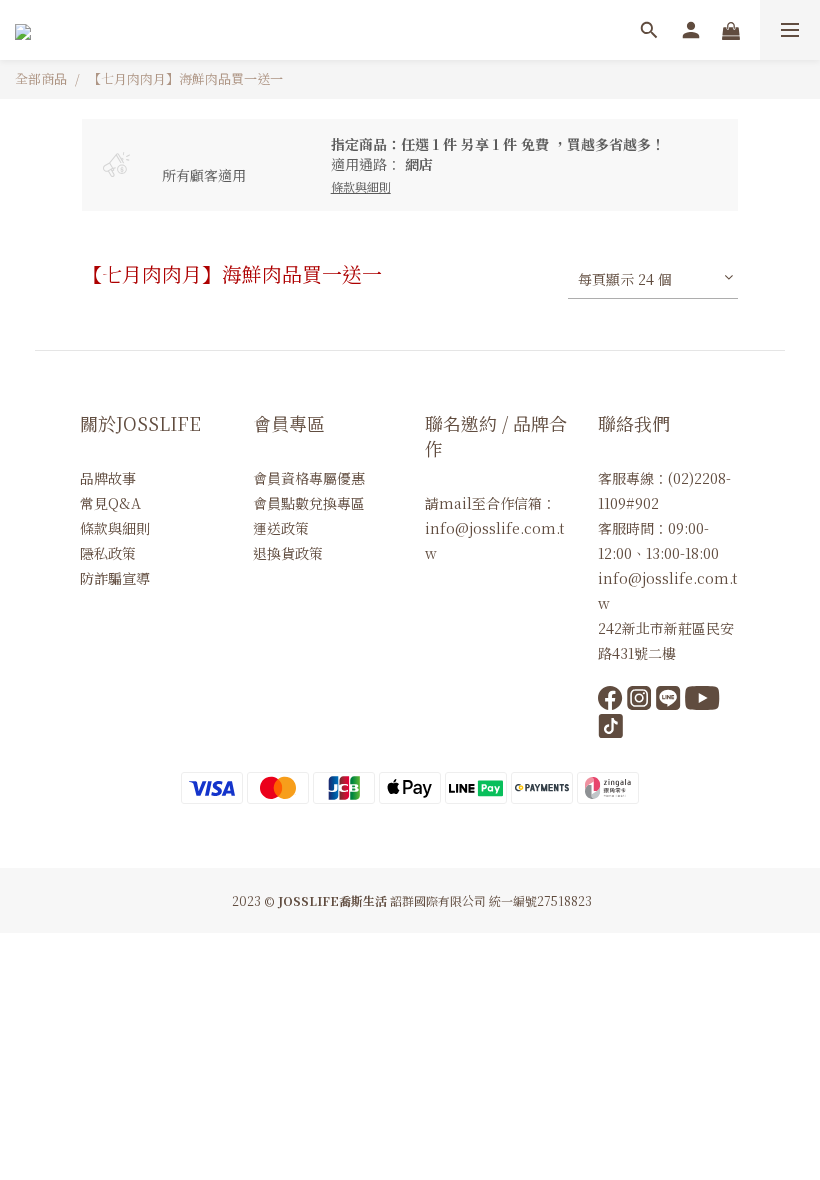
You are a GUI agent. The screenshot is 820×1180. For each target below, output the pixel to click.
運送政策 (281, 528)
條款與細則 (115, 528)
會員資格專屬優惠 (309, 478)
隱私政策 (108, 553)
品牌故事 (108, 478)
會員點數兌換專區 (309, 503)
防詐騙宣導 (115, 578)
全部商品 (41, 78)
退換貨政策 (288, 553)
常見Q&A (110, 503)
